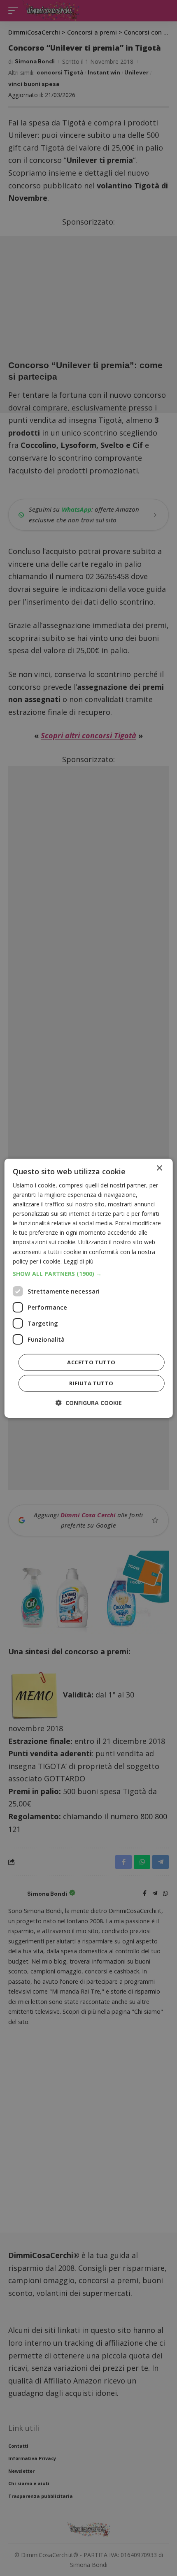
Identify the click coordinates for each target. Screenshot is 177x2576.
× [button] (159, 1168)
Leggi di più (78, 1261)
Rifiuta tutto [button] (91, 1383)
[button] (89, 1274)
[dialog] (89, 1288)
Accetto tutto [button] (91, 1362)
